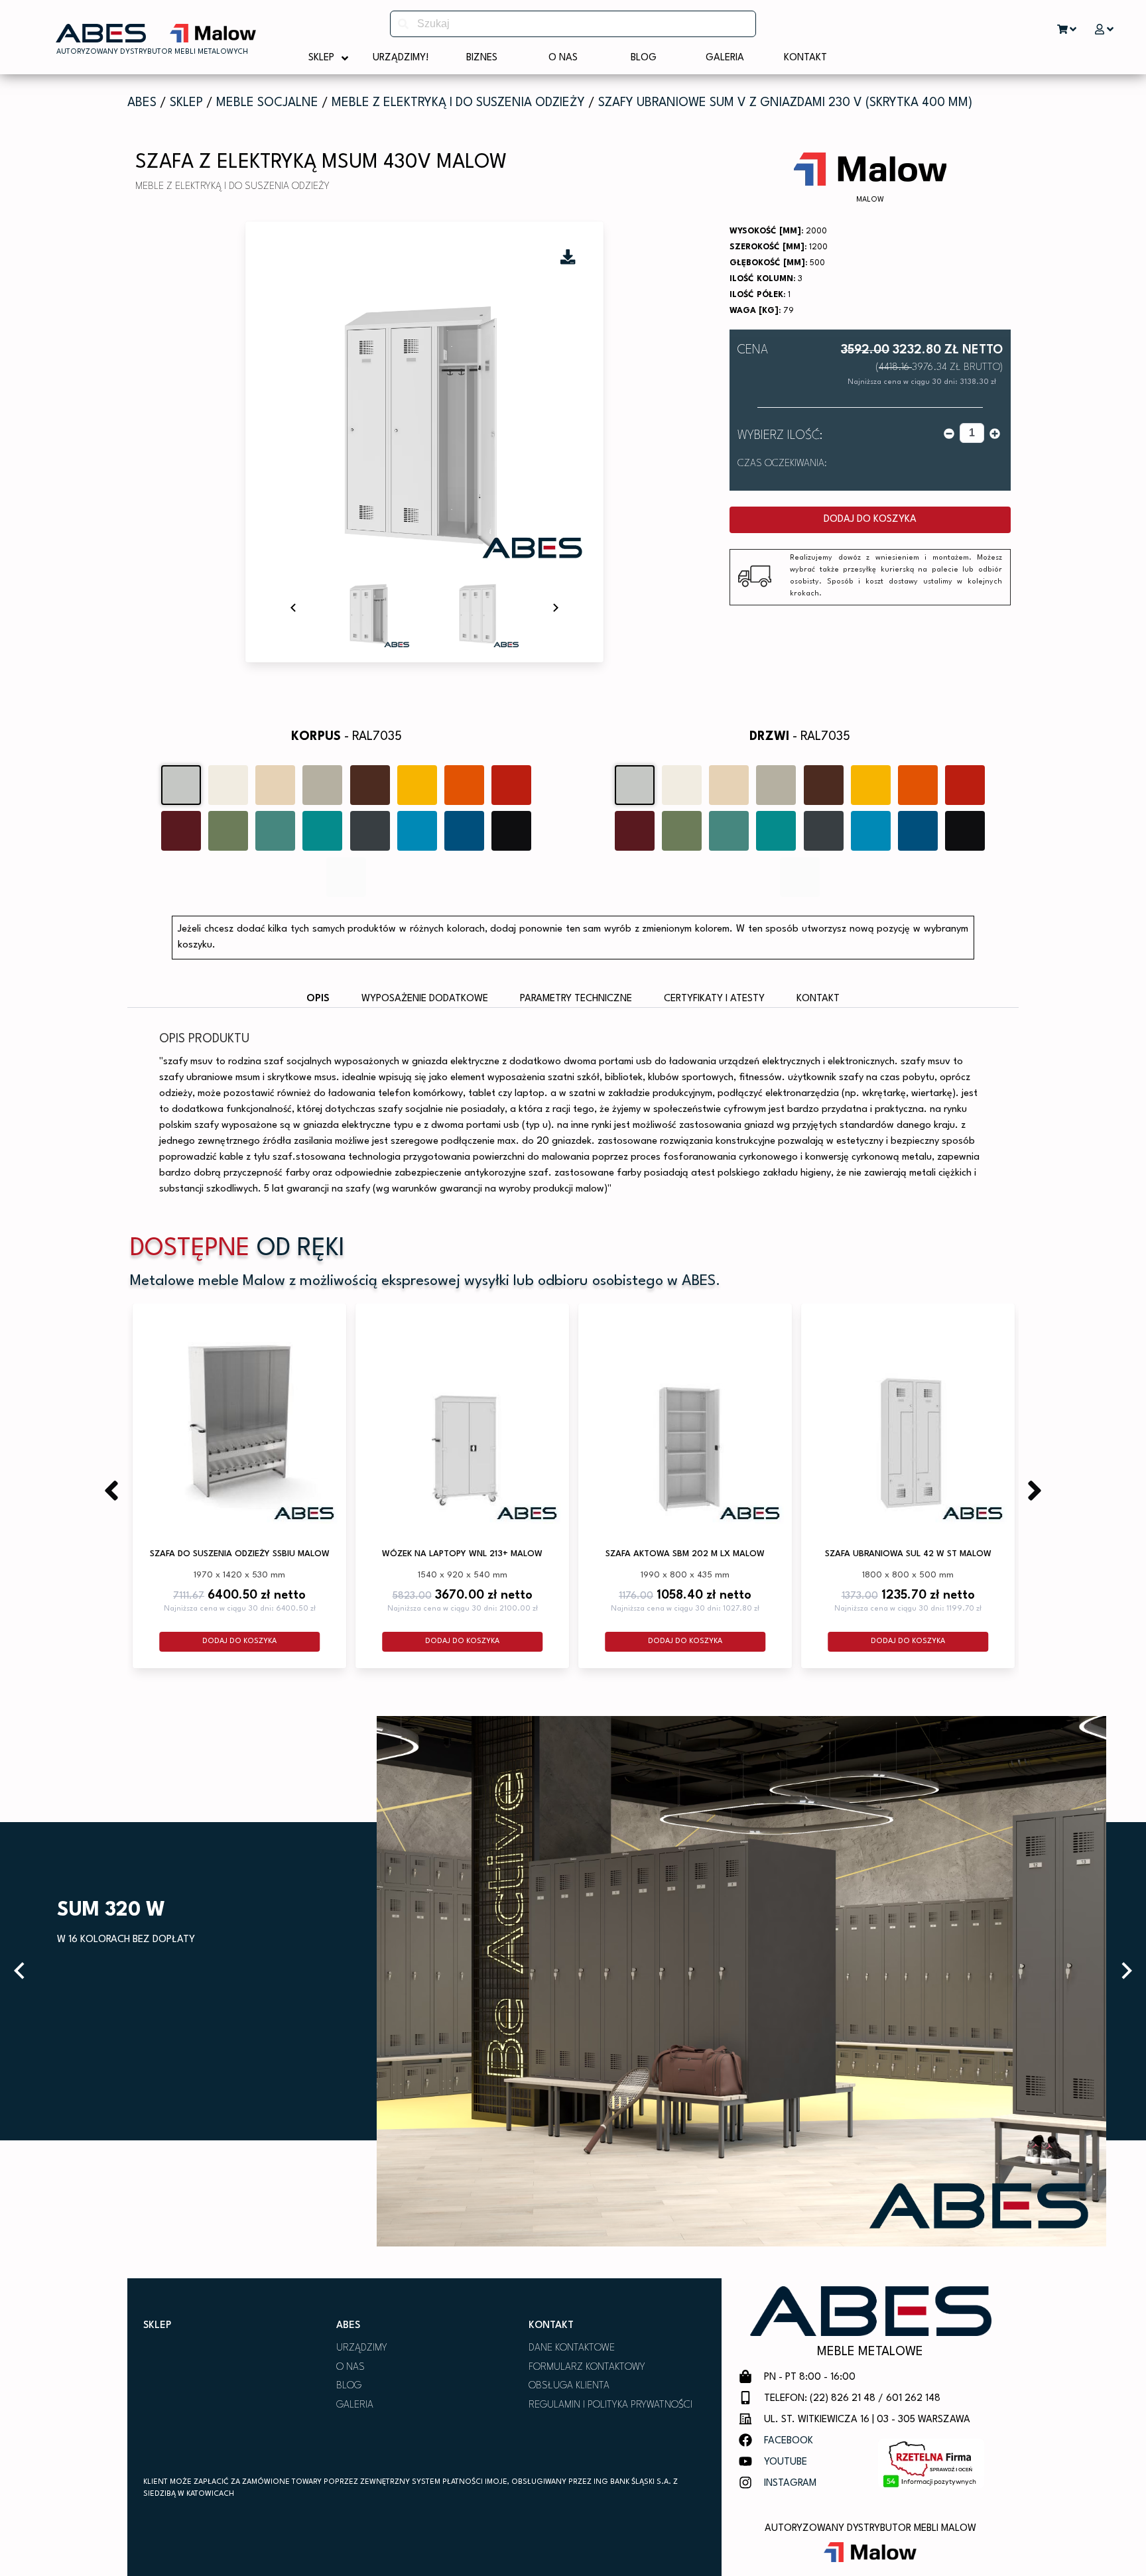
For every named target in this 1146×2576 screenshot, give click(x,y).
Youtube (786, 2462)
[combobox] (573, 24)
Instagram (790, 2484)
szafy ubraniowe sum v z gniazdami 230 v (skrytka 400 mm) (785, 103)
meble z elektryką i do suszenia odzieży (458, 103)
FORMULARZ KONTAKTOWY (587, 2367)
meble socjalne (267, 103)
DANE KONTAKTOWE (572, 2348)
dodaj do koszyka (870, 520)
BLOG (349, 2386)
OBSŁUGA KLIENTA (569, 2386)
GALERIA (355, 2405)
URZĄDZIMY (362, 2348)
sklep (186, 103)
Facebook (789, 2441)
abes (142, 103)
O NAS (350, 2367)
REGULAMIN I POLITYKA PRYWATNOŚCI (610, 2405)
